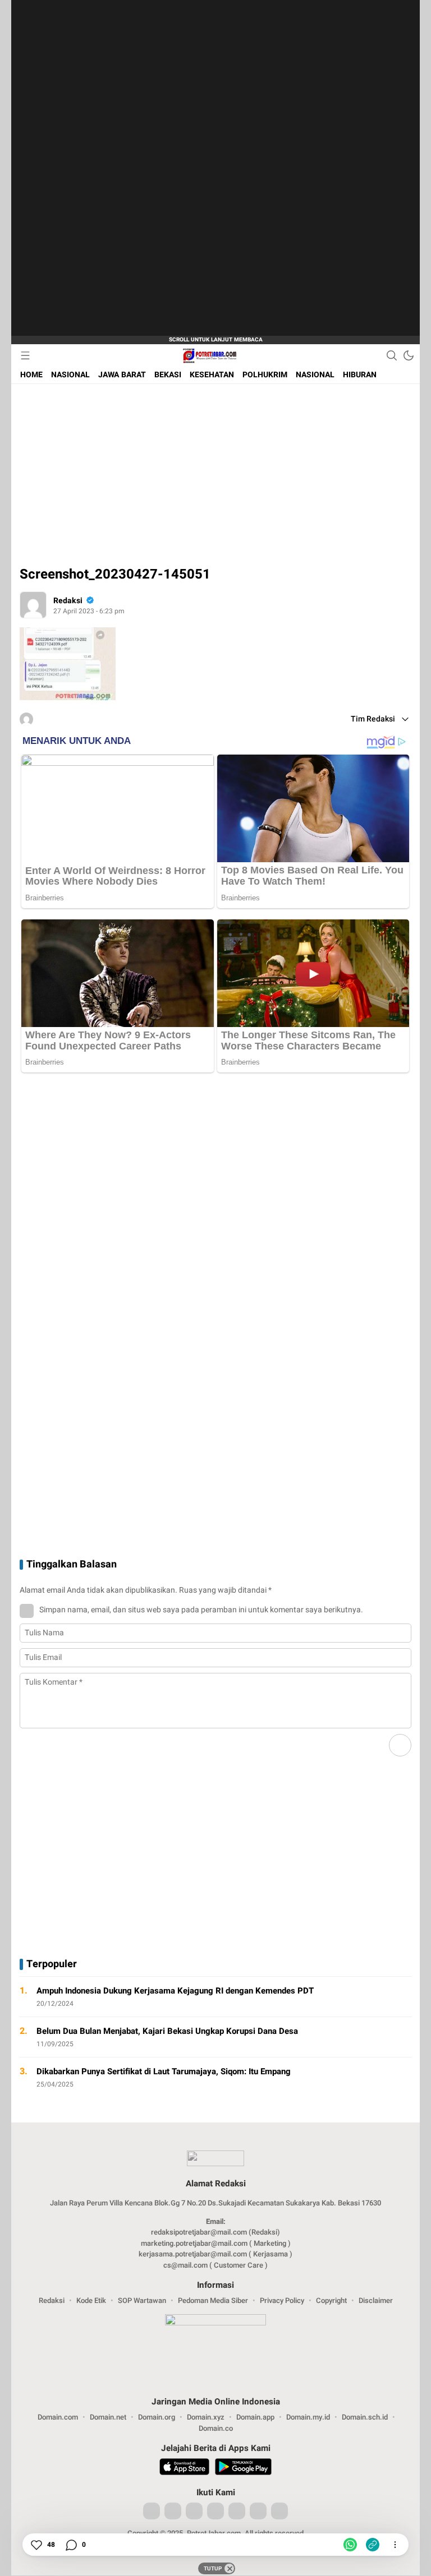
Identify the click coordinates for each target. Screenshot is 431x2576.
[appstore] (184, 2468)
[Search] (392, 355)
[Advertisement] (118, 168)
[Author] (33, 605)
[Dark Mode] (409, 355)
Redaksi (68, 601)
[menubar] (25, 355)
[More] (407, 2004)
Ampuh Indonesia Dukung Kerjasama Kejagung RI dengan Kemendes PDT (175, 1991)
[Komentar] (71, 2545)
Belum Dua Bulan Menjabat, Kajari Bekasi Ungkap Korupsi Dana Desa (167, 2031)
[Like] (36, 2545)
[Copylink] (373, 2545)
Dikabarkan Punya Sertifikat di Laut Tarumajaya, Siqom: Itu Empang (164, 2071)
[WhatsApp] (350, 2545)
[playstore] (243, 2468)
